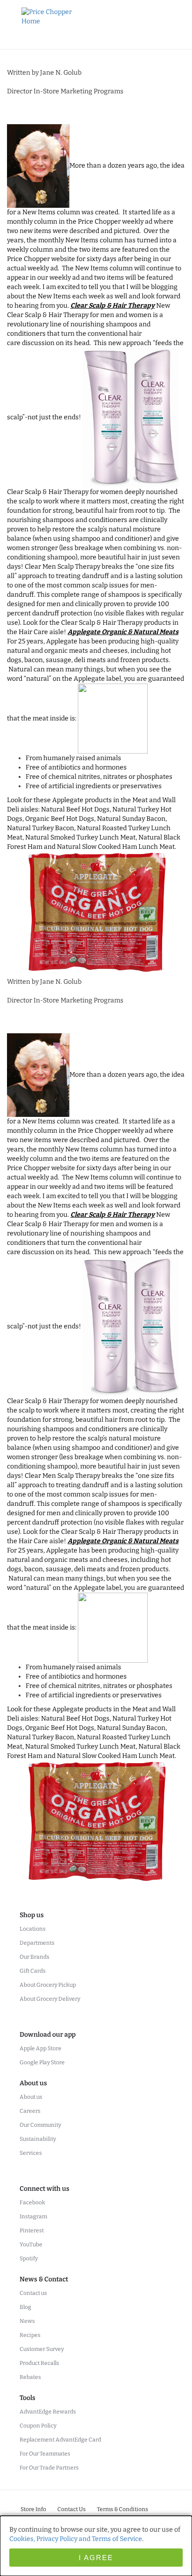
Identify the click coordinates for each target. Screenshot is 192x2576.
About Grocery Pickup (48, 1985)
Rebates (30, 2377)
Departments (37, 1943)
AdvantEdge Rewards (48, 2412)
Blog (25, 2307)
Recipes (30, 2335)
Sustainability (38, 2139)
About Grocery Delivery (50, 1999)
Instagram (33, 2216)
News (27, 2321)
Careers (30, 2111)
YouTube (31, 2244)
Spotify (29, 2258)
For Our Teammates (45, 2454)
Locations (33, 1929)
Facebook (32, 2202)
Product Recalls (39, 2363)
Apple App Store (41, 2048)
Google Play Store (42, 2062)
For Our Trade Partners (49, 2468)
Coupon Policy (38, 2426)
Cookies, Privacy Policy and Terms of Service (76, 2539)
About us (31, 2097)
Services (31, 2153)
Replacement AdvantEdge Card (60, 2440)
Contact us (33, 2293)
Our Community (40, 2125)
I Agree (96, 2558)
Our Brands (34, 1957)
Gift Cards (33, 1971)
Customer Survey (42, 2349)
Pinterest (32, 2230)
